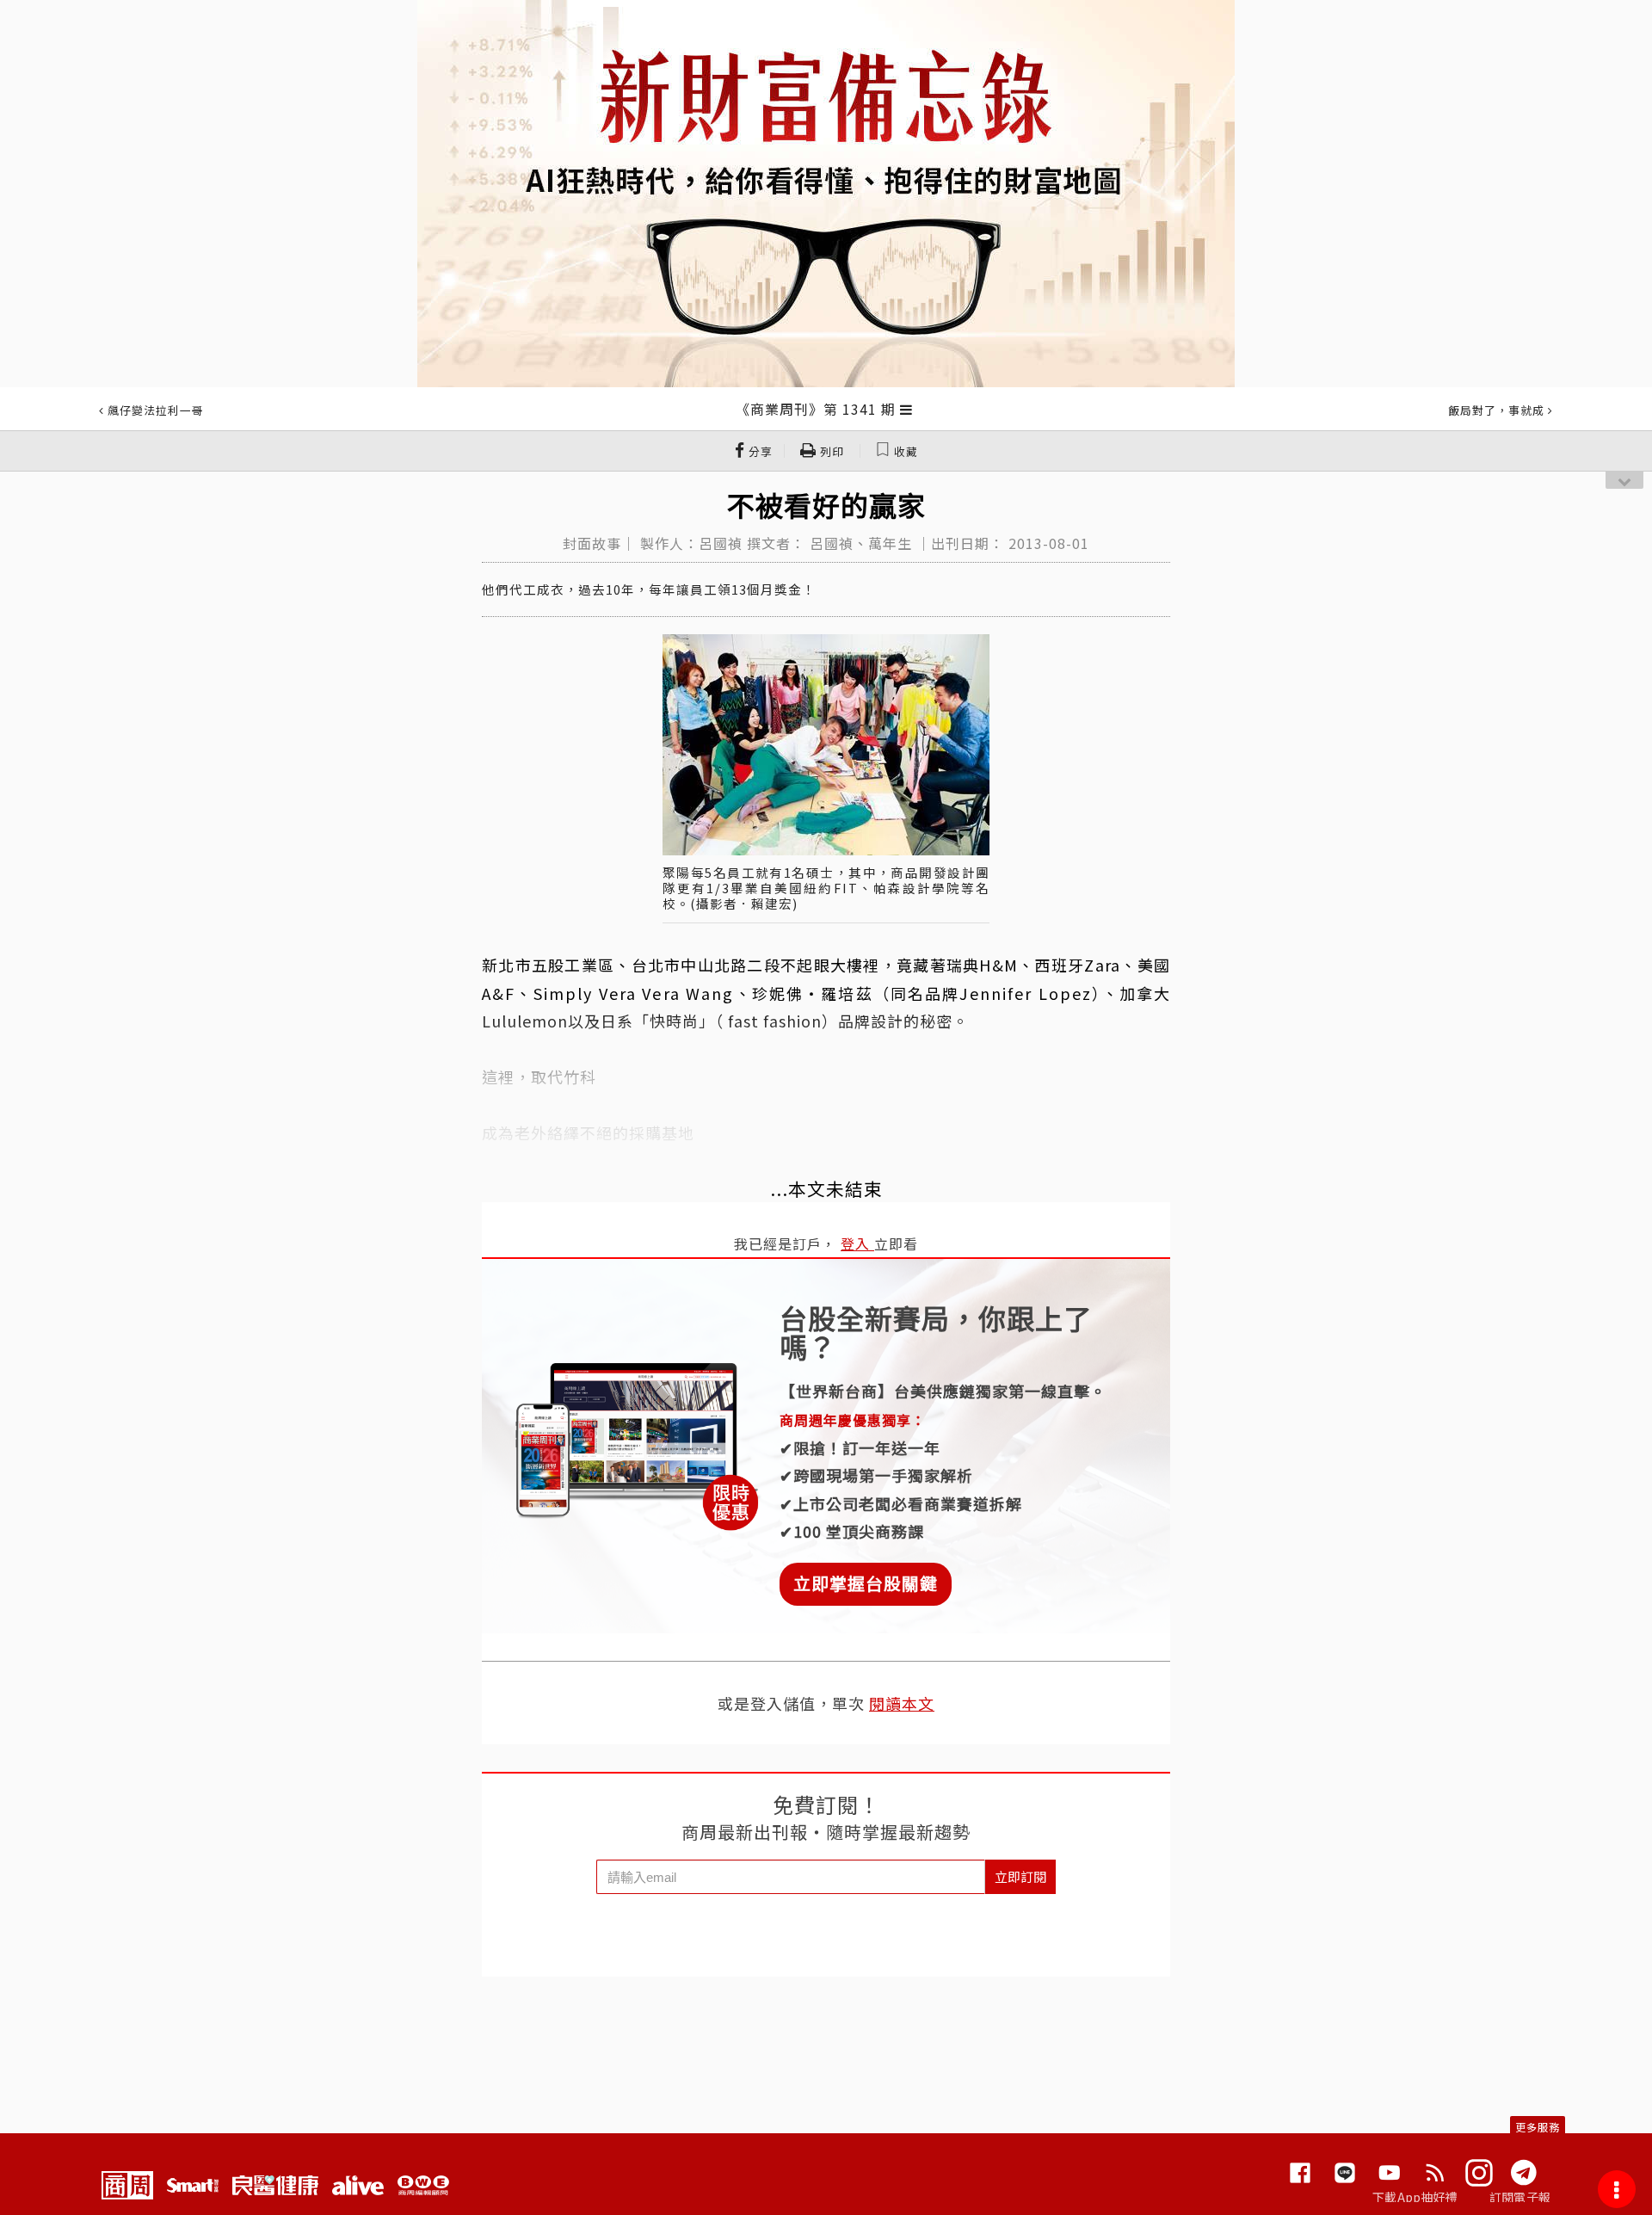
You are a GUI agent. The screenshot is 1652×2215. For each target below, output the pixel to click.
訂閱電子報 (1520, 2197)
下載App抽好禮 (1415, 2197)
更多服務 (1538, 2127)
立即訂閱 (1020, 1876)
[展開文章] (906, 409)
